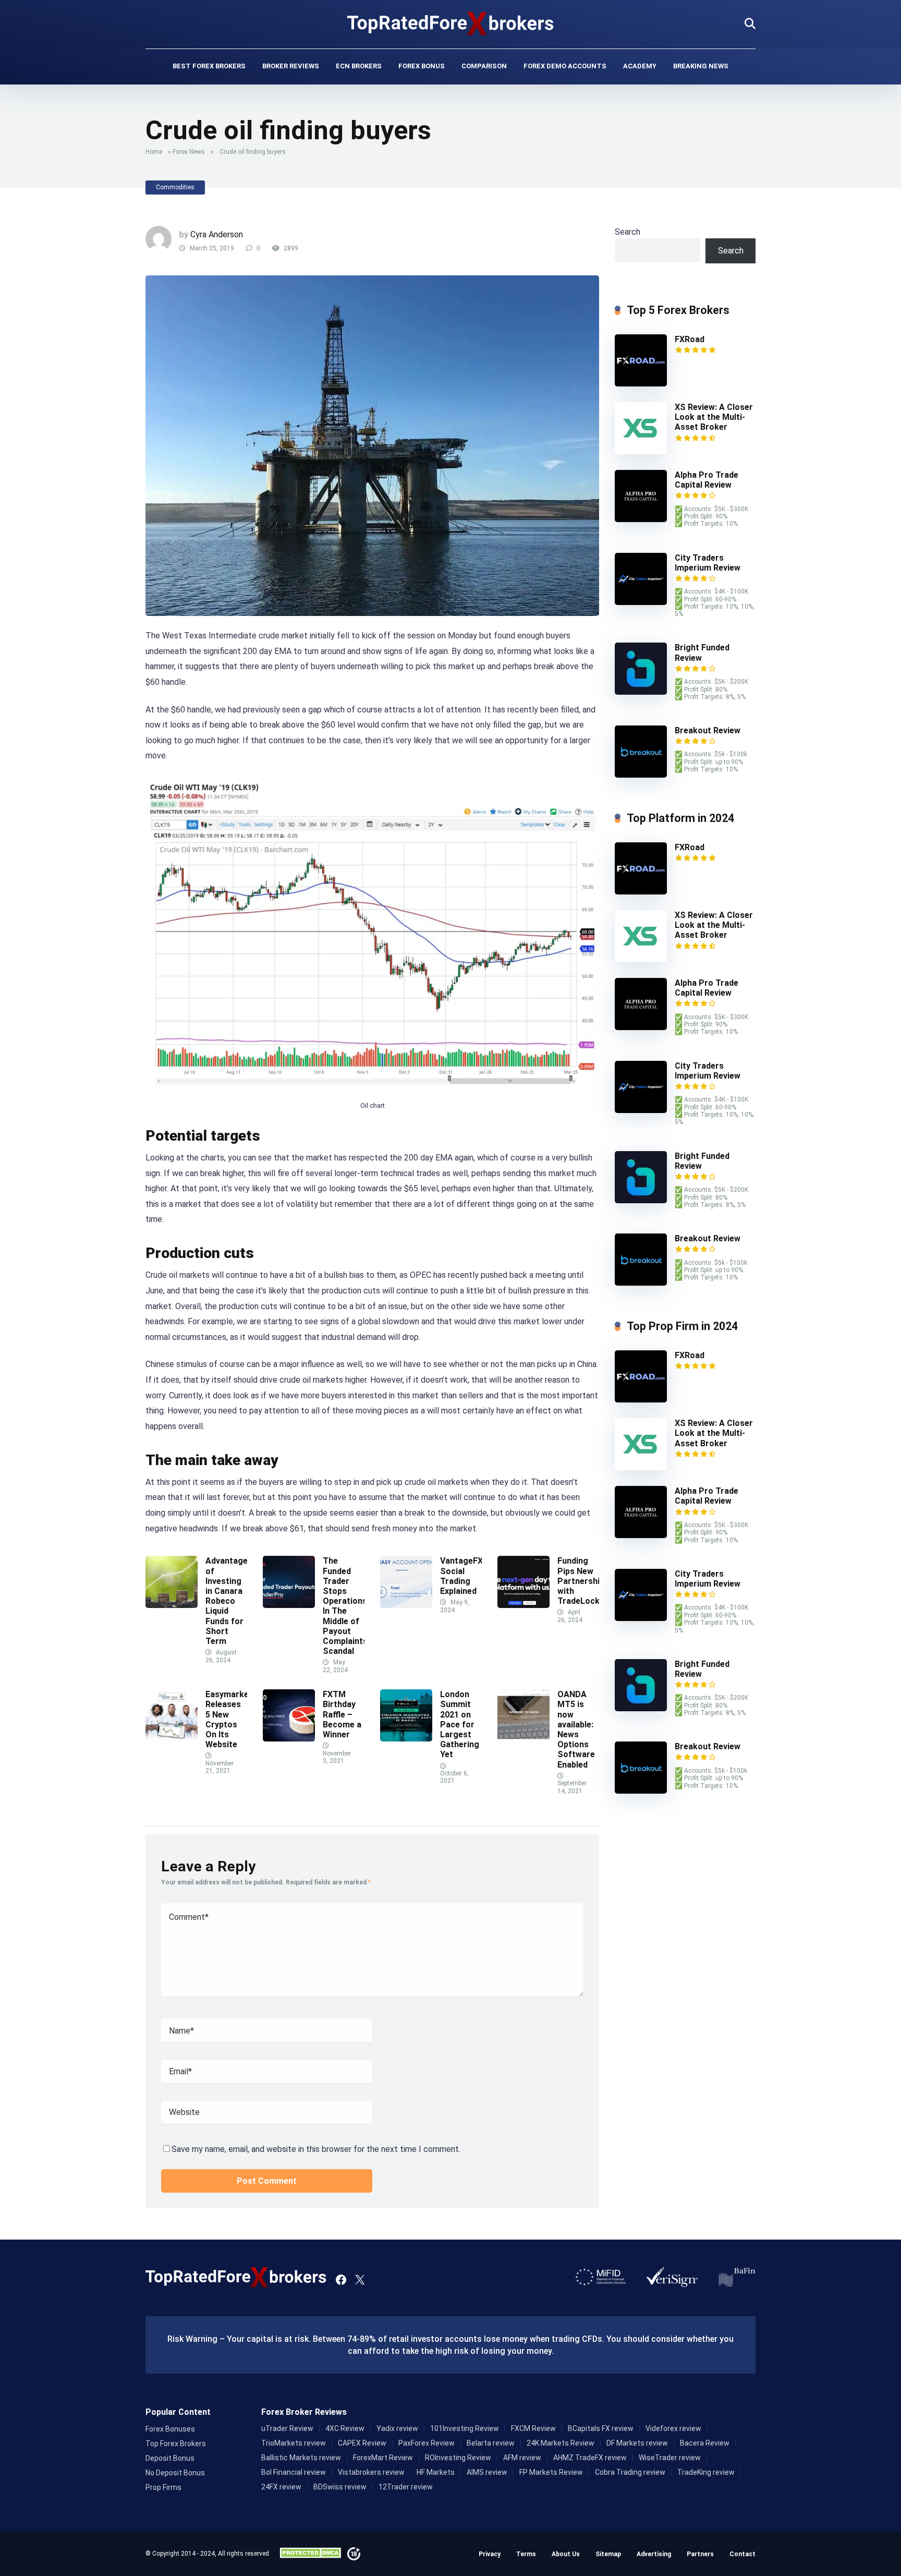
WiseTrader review (670, 2458)
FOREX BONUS (422, 66)
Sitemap (608, 2554)
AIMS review (487, 2472)
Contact (742, 2554)
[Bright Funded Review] (641, 692)
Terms (526, 2554)
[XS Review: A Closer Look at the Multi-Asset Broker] (641, 451)
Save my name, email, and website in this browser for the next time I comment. (316, 2149)
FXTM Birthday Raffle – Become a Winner (342, 1714)
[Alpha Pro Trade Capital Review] (641, 519)
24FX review (281, 2487)
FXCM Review (533, 2428)
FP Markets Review (551, 2472)
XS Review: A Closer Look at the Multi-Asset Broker (714, 417)
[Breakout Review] (641, 775)
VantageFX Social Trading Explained (461, 1576)
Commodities (175, 187)
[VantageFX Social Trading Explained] (406, 1605)
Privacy (490, 2554)
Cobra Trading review (630, 2472)
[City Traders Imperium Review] (641, 602)
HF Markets (436, 2472)
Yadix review (397, 2428)
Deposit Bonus (170, 2458)
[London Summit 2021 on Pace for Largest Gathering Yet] (406, 1739)
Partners (700, 2554)
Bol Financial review (294, 2472)
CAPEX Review (362, 2443)
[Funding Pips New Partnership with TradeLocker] (523, 1605)
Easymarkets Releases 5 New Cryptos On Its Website (231, 1719)
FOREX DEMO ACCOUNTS (565, 66)
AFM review (522, 2458)
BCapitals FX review (601, 2428)
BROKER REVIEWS (291, 66)
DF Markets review (637, 2443)
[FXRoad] (641, 384)
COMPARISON (484, 66)
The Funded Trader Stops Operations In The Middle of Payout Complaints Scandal (345, 1606)
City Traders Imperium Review (708, 563)
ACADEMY (640, 66)
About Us (566, 2554)
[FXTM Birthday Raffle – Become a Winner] (289, 1739)
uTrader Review (287, 2428)
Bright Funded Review (702, 1161)
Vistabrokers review (371, 2472)
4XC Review (345, 2428)
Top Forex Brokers (176, 2444)
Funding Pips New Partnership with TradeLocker (584, 1581)
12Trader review (406, 2487)
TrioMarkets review (294, 2443)
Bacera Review (705, 2443)
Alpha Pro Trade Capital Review (707, 480)
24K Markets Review (561, 2443)
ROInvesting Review (458, 2458)
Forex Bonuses (170, 2429)
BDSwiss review (340, 2487)
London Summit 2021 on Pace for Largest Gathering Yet (460, 1724)
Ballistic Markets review (301, 2458)
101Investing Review (465, 2428)
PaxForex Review (427, 2443)
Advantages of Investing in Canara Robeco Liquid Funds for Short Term (229, 1601)
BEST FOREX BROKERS (209, 66)
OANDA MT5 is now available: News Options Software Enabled (576, 1729)
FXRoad (690, 339)
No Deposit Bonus (175, 2473)
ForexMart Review (383, 2458)
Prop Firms (163, 2487)
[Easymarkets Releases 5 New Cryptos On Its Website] (172, 1739)
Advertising (654, 2554)
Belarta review (491, 2443)
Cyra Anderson (217, 234)
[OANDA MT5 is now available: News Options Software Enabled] (523, 1739)
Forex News (189, 152)
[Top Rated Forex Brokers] (451, 23)
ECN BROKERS (359, 66)
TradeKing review (706, 2472)
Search (628, 232)
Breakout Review (708, 730)
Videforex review (673, 2428)
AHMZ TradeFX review (590, 2458)
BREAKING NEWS (701, 66)
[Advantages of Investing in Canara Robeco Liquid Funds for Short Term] (172, 1605)
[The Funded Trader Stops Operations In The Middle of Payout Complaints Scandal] (289, 1605)
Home (154, 152)
